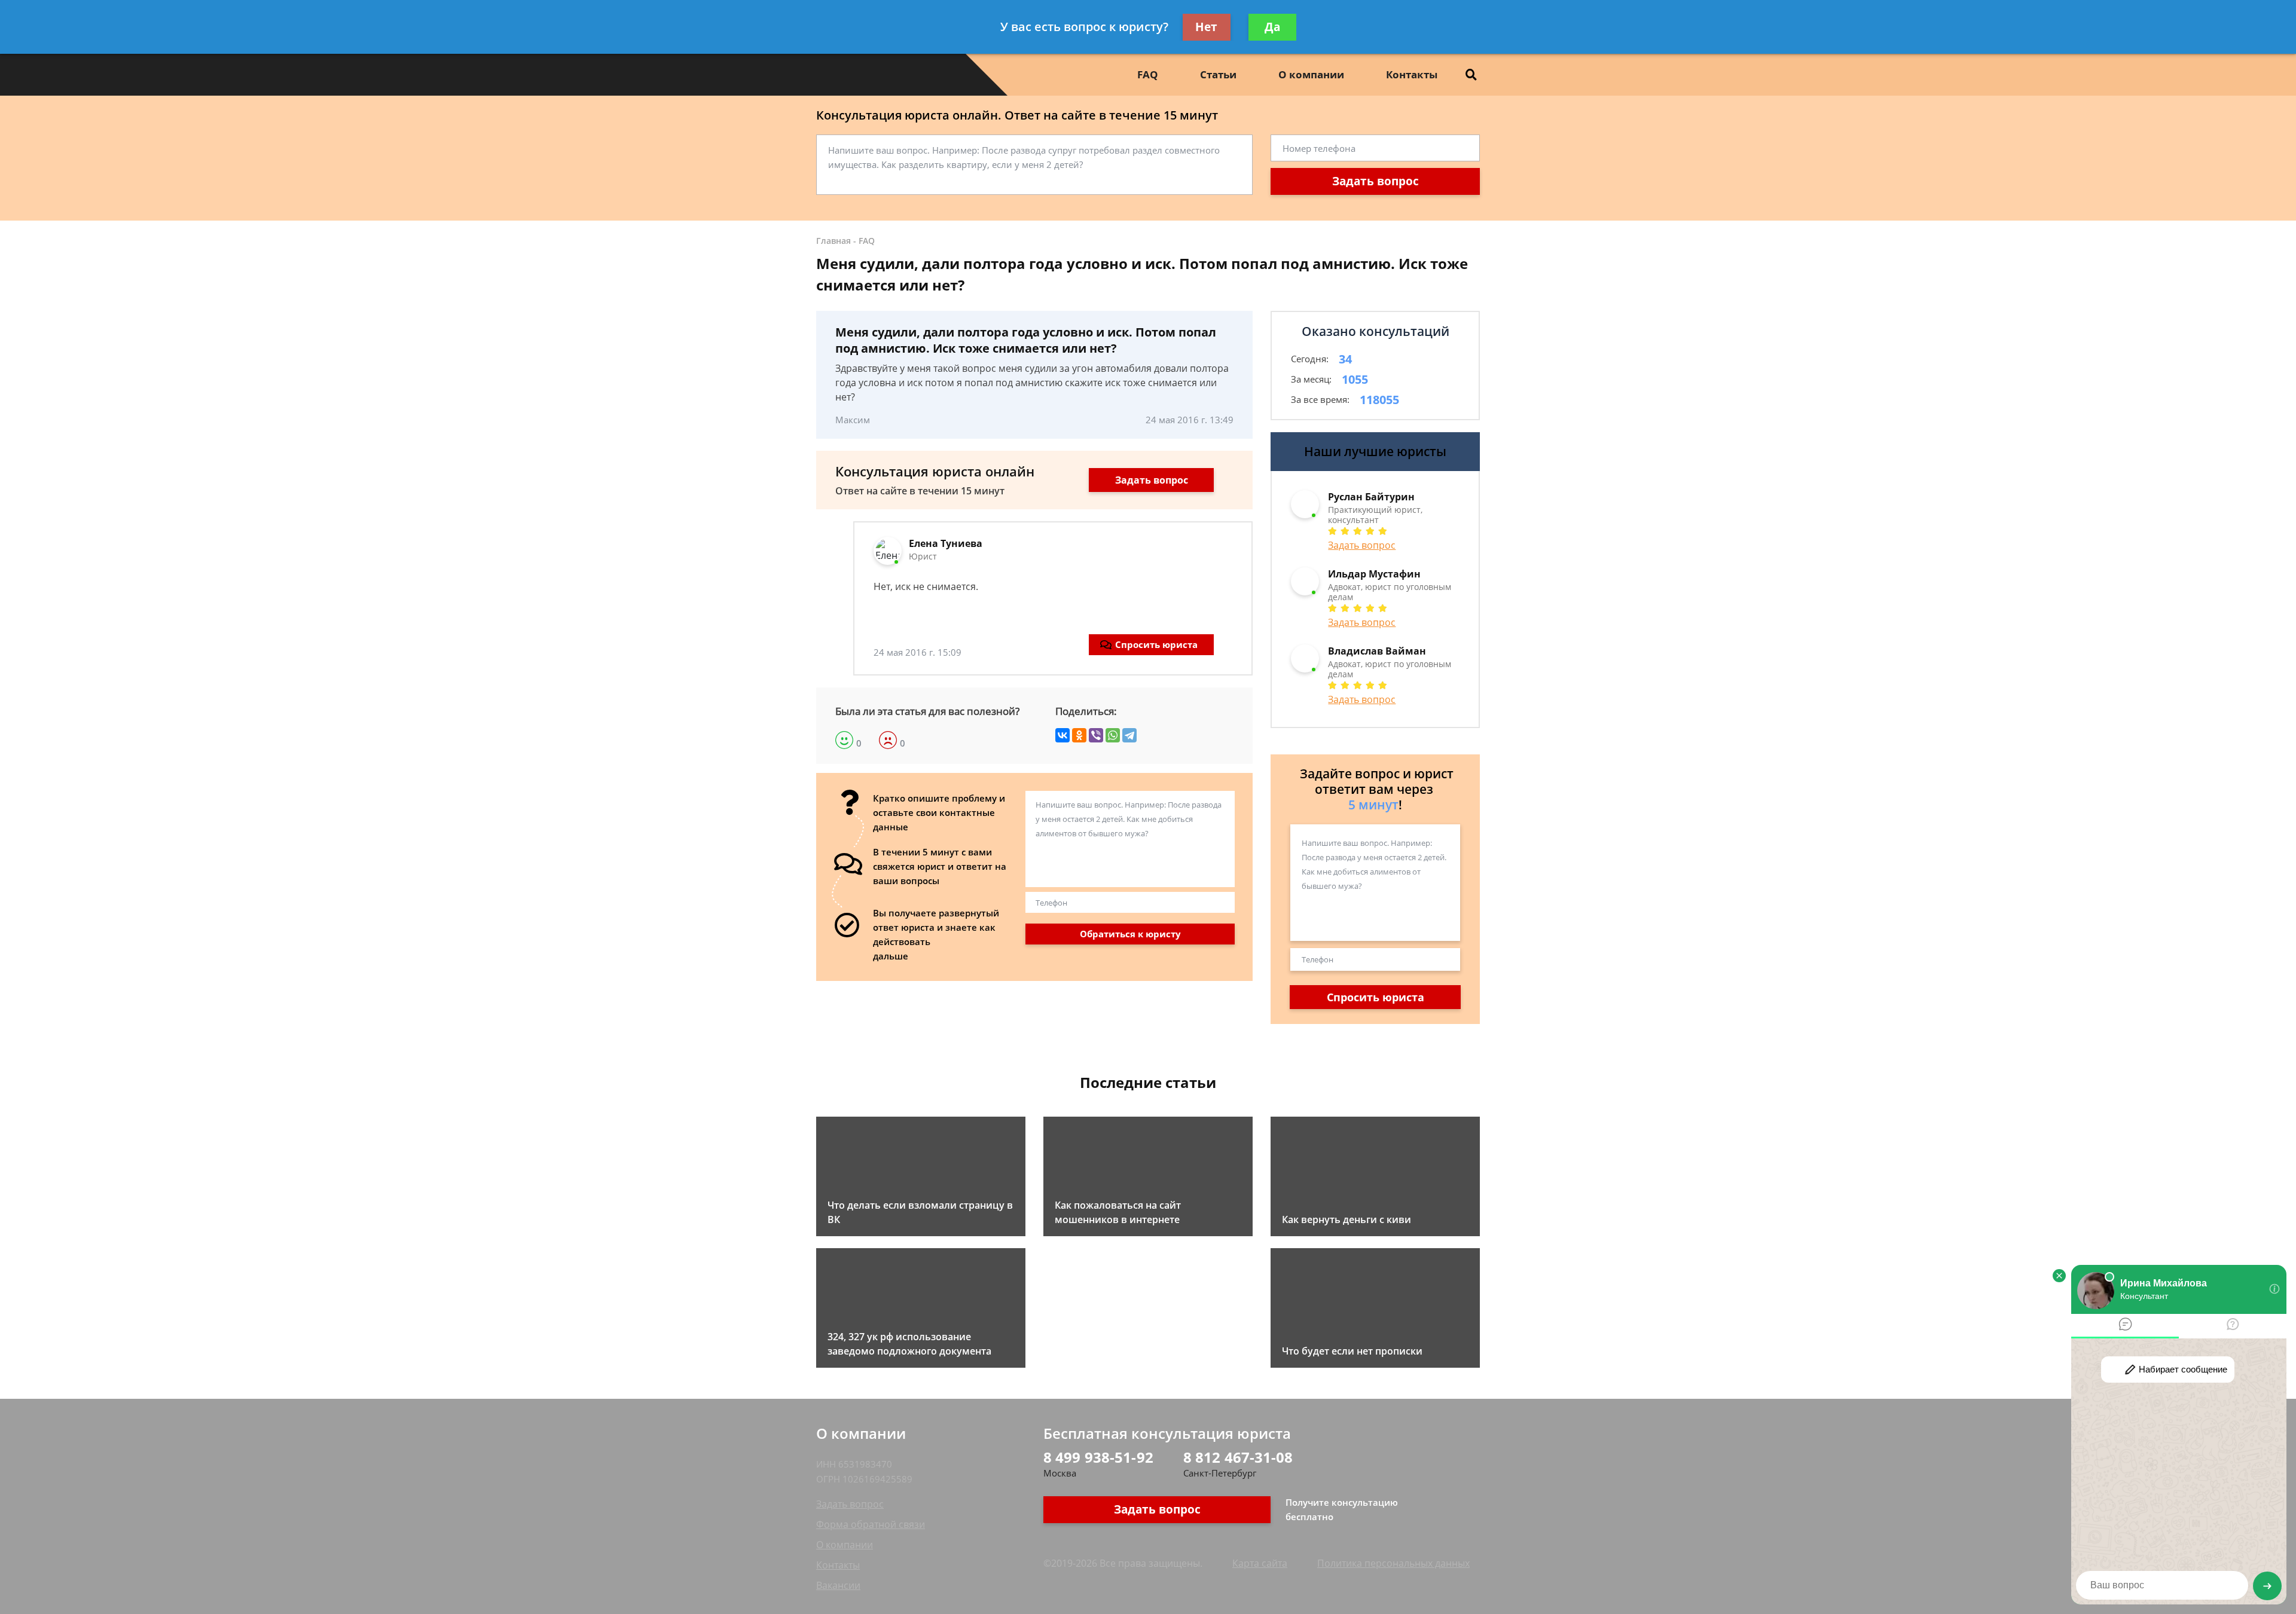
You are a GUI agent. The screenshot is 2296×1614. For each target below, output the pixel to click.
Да (1272, 27)
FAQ (1148, 74)
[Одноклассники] (1079, 735)
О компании (1311, 74)
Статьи (1218, 74)
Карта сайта (1260, 1563)
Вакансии (838, 1585)
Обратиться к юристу (1130, 934)
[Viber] (1096, 735)
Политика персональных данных (1393, 1563)
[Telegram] (1129, 735)
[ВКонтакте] (1062, 735)
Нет (1206, 27)
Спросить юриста (1156, 644)
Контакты (1412, 74)
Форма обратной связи (871, 1524)
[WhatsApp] (1113, 735)
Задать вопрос (1376, 181)
